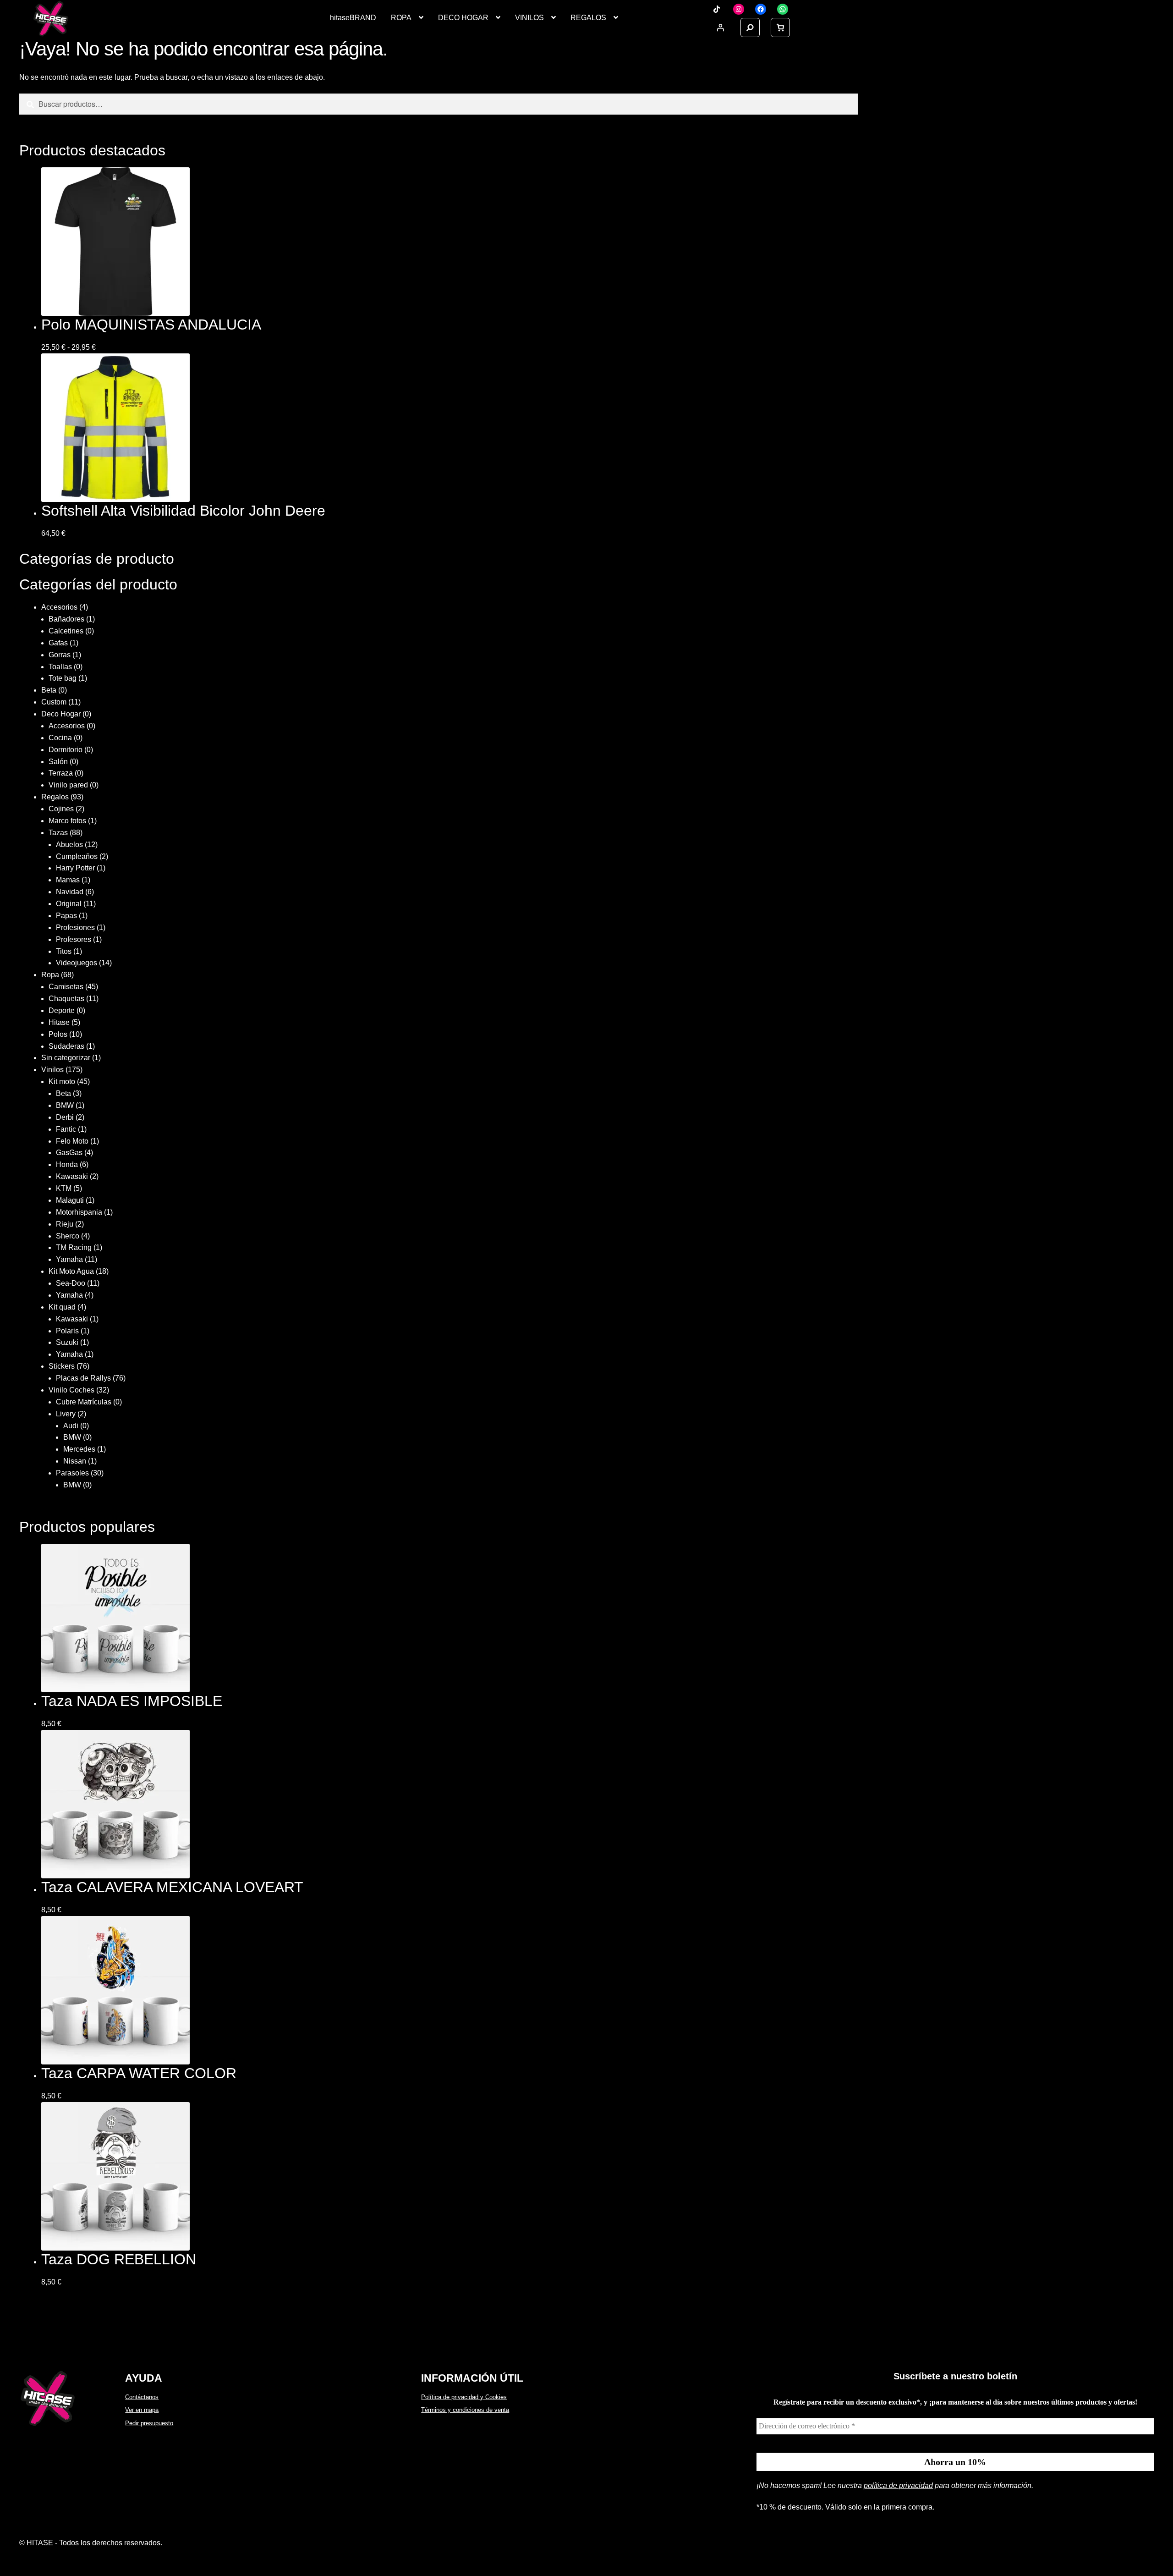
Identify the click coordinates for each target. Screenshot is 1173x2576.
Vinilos (52, 1070)
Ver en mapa (142, 2410)
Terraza (61, 773)
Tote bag (63, 678)
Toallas (60, 667)
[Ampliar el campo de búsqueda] (750, 28)
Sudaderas (66, 1046)
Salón (58, 762)
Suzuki (67, 1342)
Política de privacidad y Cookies (464, 2397)
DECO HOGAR (463, 18)
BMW (65, 1105)
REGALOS (588, 18)
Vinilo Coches (71, 1390)
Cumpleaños (77, 856)
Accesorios (59, 607)
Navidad (70, 892)
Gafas (58, 643)
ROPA (401, 18)
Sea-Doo (71, 1283)
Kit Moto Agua (71, 1271)
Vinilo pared (68, 785)
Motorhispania (79, 1212)
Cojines (61, 809)
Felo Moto (72, 1141)
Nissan (75, 1461)
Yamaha (69, 1259)
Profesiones (75, 927)
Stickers (62, 1366)
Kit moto (62, 1082)
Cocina (60, 738)
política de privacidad (898, 2485)
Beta (49, 690)
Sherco (68, 1236)
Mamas (68, 880)
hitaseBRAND (353, 18)
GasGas (69, 1153)
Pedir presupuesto (149, 2423)
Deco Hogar (61, 714)
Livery (66, 1414)
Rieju (65, 1224)
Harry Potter (75, 868)
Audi (71, 1426)
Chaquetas (66, 999)
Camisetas (66, 987)
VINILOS (529, 18)
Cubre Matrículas (84, 1402)
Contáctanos (142, 2397)
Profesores (74, 939)
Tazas (58, 833)
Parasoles (72, 1473)
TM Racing (74, 1247)
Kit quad (62, 1307)
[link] (780, 28)
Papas (66, 916)
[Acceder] (720, 28)
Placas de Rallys (83, 1378)
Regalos (55, 797)
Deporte (62, 1010)
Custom (54, 702)
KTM (64, 1188)
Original (69, 904)
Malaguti (70, 1200)
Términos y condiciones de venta (465, 2410)
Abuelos (69, 845)
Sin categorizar (66, 1058)
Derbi (65, 1117)
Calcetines (66, 631)
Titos (64, 951)
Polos (58, 1034)
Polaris (67, 1331)
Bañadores (66, 619)
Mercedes (79, 1449)
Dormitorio (66, 750)
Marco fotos (67, 821)
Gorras (60, 655)
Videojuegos (77, 963)
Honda (67, 1164)
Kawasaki (72, 1176)
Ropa (50, 975)
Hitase (59, 1022)
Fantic (66, 1129)
